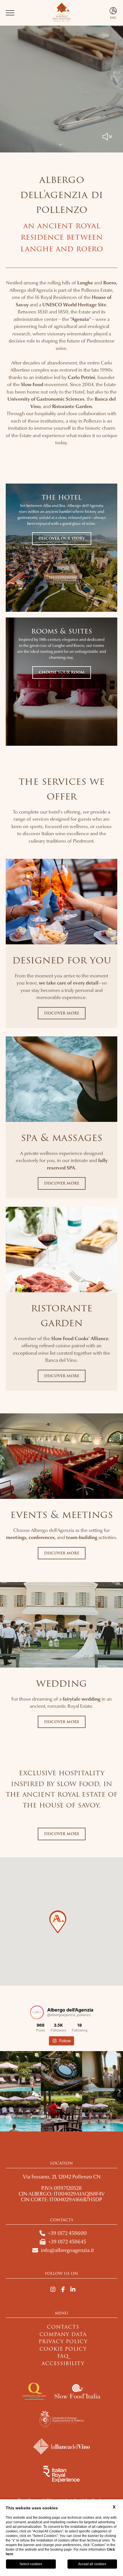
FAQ (63, 2356)
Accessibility (63, 2364)
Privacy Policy (63, 2342)
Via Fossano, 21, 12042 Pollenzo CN (62, 2177)
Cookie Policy (63, 2349)
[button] (58, 1922)
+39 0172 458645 (67, 2242)
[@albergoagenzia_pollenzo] (37, 2012)
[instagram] (53, 2290)
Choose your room (62, 672)
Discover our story (62, 538)
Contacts (63, 2327)
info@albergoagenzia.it (67, 2250)
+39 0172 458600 (67, 2233)
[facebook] (63, 2290)
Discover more (62, 1013)
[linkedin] (73, 2290)
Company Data (63, 2334)
